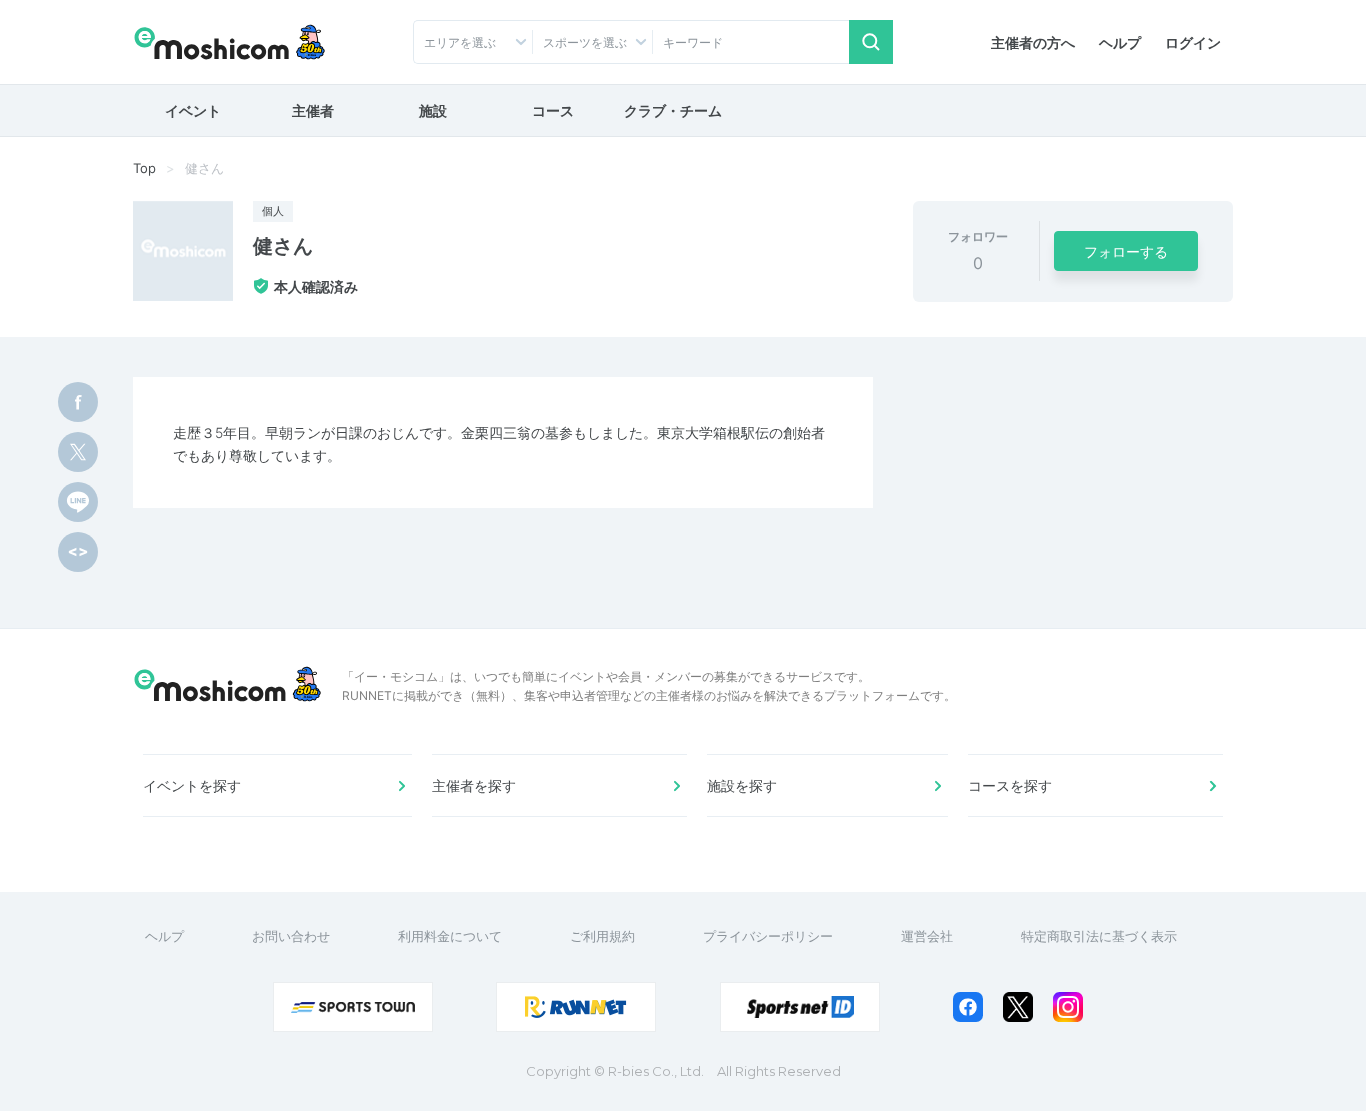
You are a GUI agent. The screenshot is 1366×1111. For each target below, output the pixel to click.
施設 (433, 110)
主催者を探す (474, 785)
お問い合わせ (291, 936)
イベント (193, 110)
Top (144, 168)
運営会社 (927, 936)
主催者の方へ (1033, 42)
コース (553, 110)
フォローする (1126, 251)
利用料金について (450, 936)
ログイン (1193, 42)
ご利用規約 (602, 936)
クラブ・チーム (673, 110)
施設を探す (742, 785)
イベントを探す (192, 785)
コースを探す (1010, 785)
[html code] (78, 552)
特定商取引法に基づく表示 (1099, 936)
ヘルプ (1120, 42)
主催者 (313, 110)
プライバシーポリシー (768, 936)
